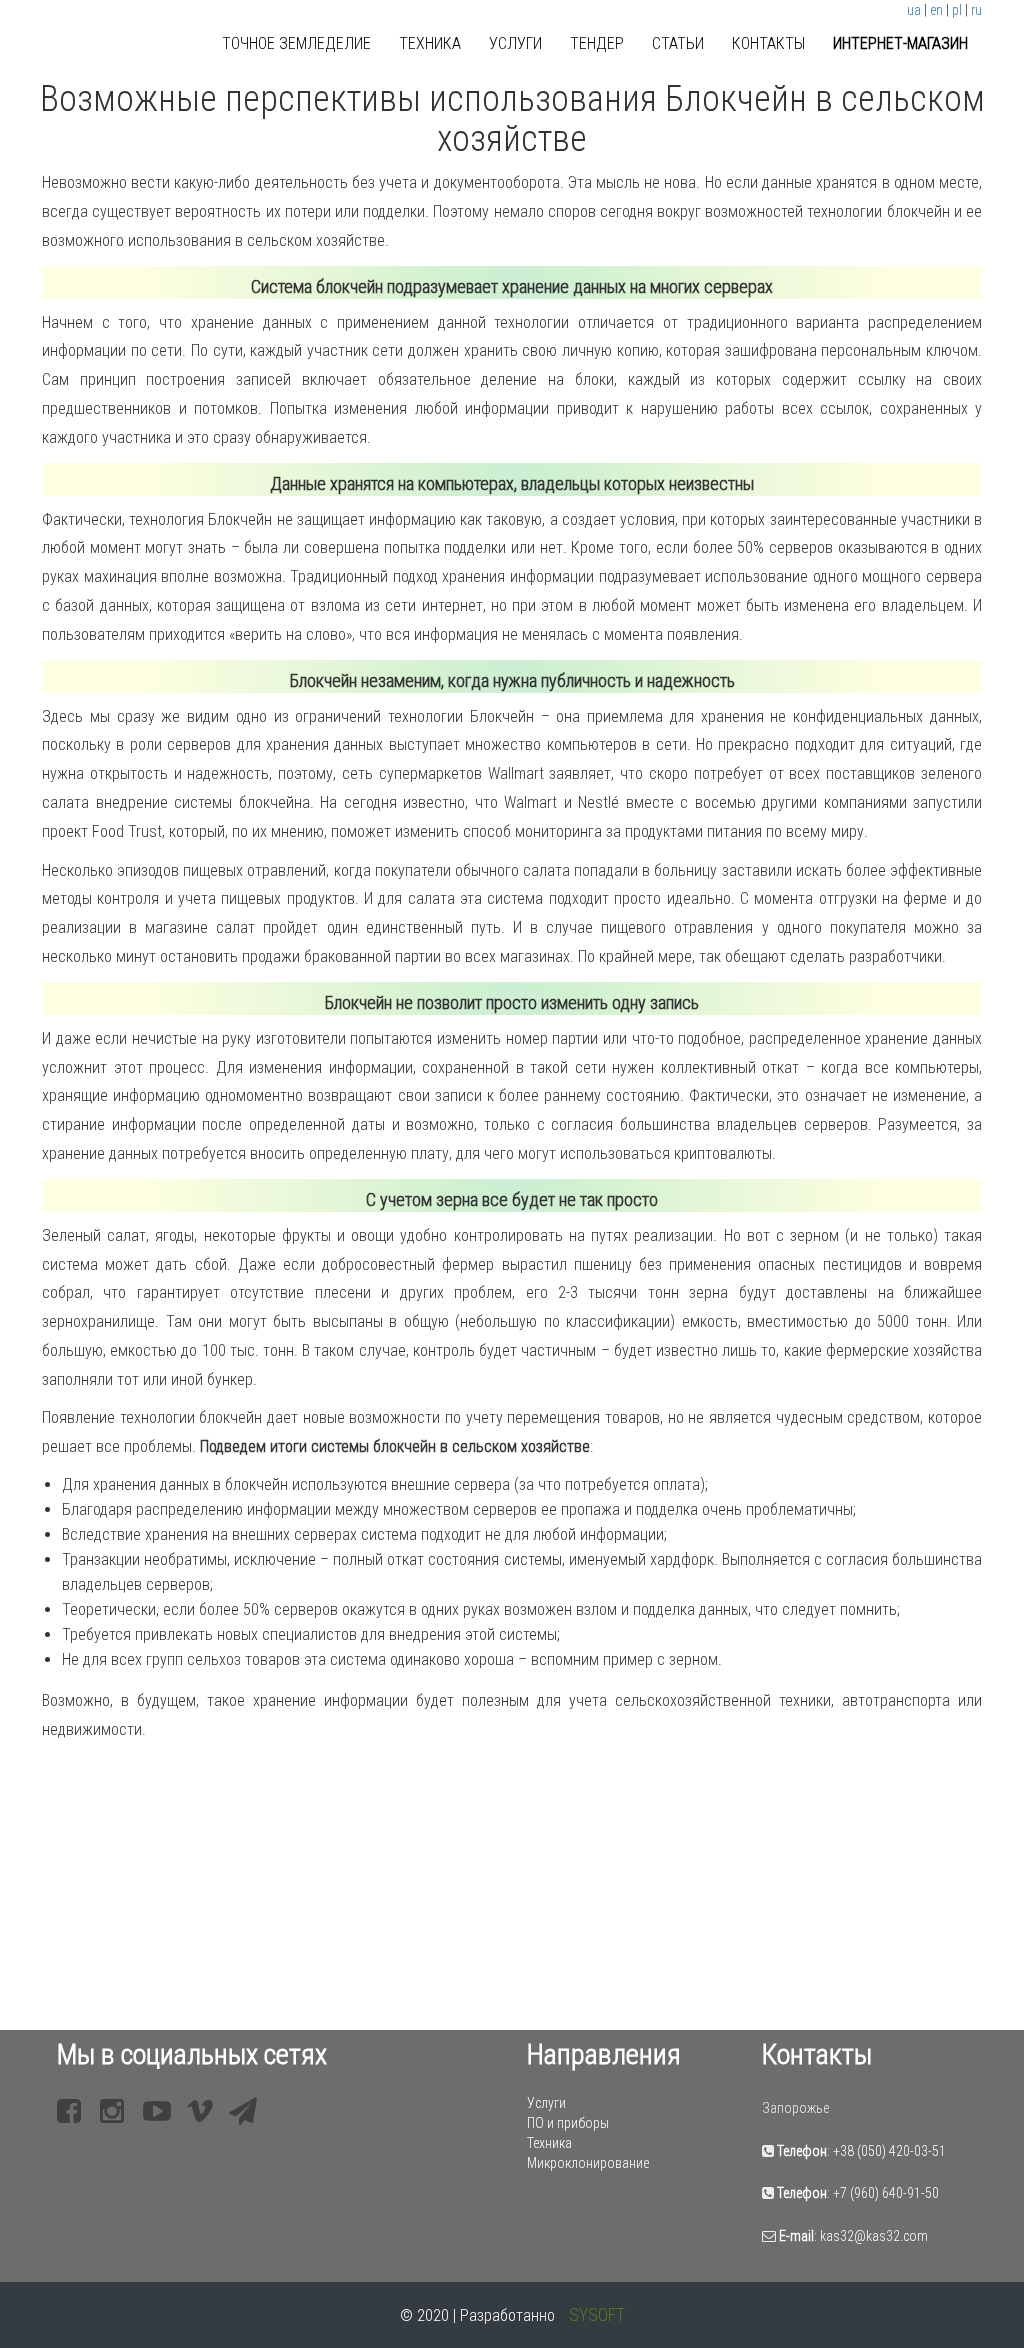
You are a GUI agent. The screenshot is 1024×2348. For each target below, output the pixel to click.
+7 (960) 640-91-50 (886, 2193)
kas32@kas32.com (874, 2236)
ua (914, 10)
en (936, 10)
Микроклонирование (588, 2163)
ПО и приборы (568, 2123)
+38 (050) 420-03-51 (889, 2151)
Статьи (678, 43)
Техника (430, 43)
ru (976, 10)
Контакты (768, 43)
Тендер (597, 43)
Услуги (515, 43)
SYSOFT (597, 2314)
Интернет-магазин (900, 43)
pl (957, 10)
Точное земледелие (296, 43)
